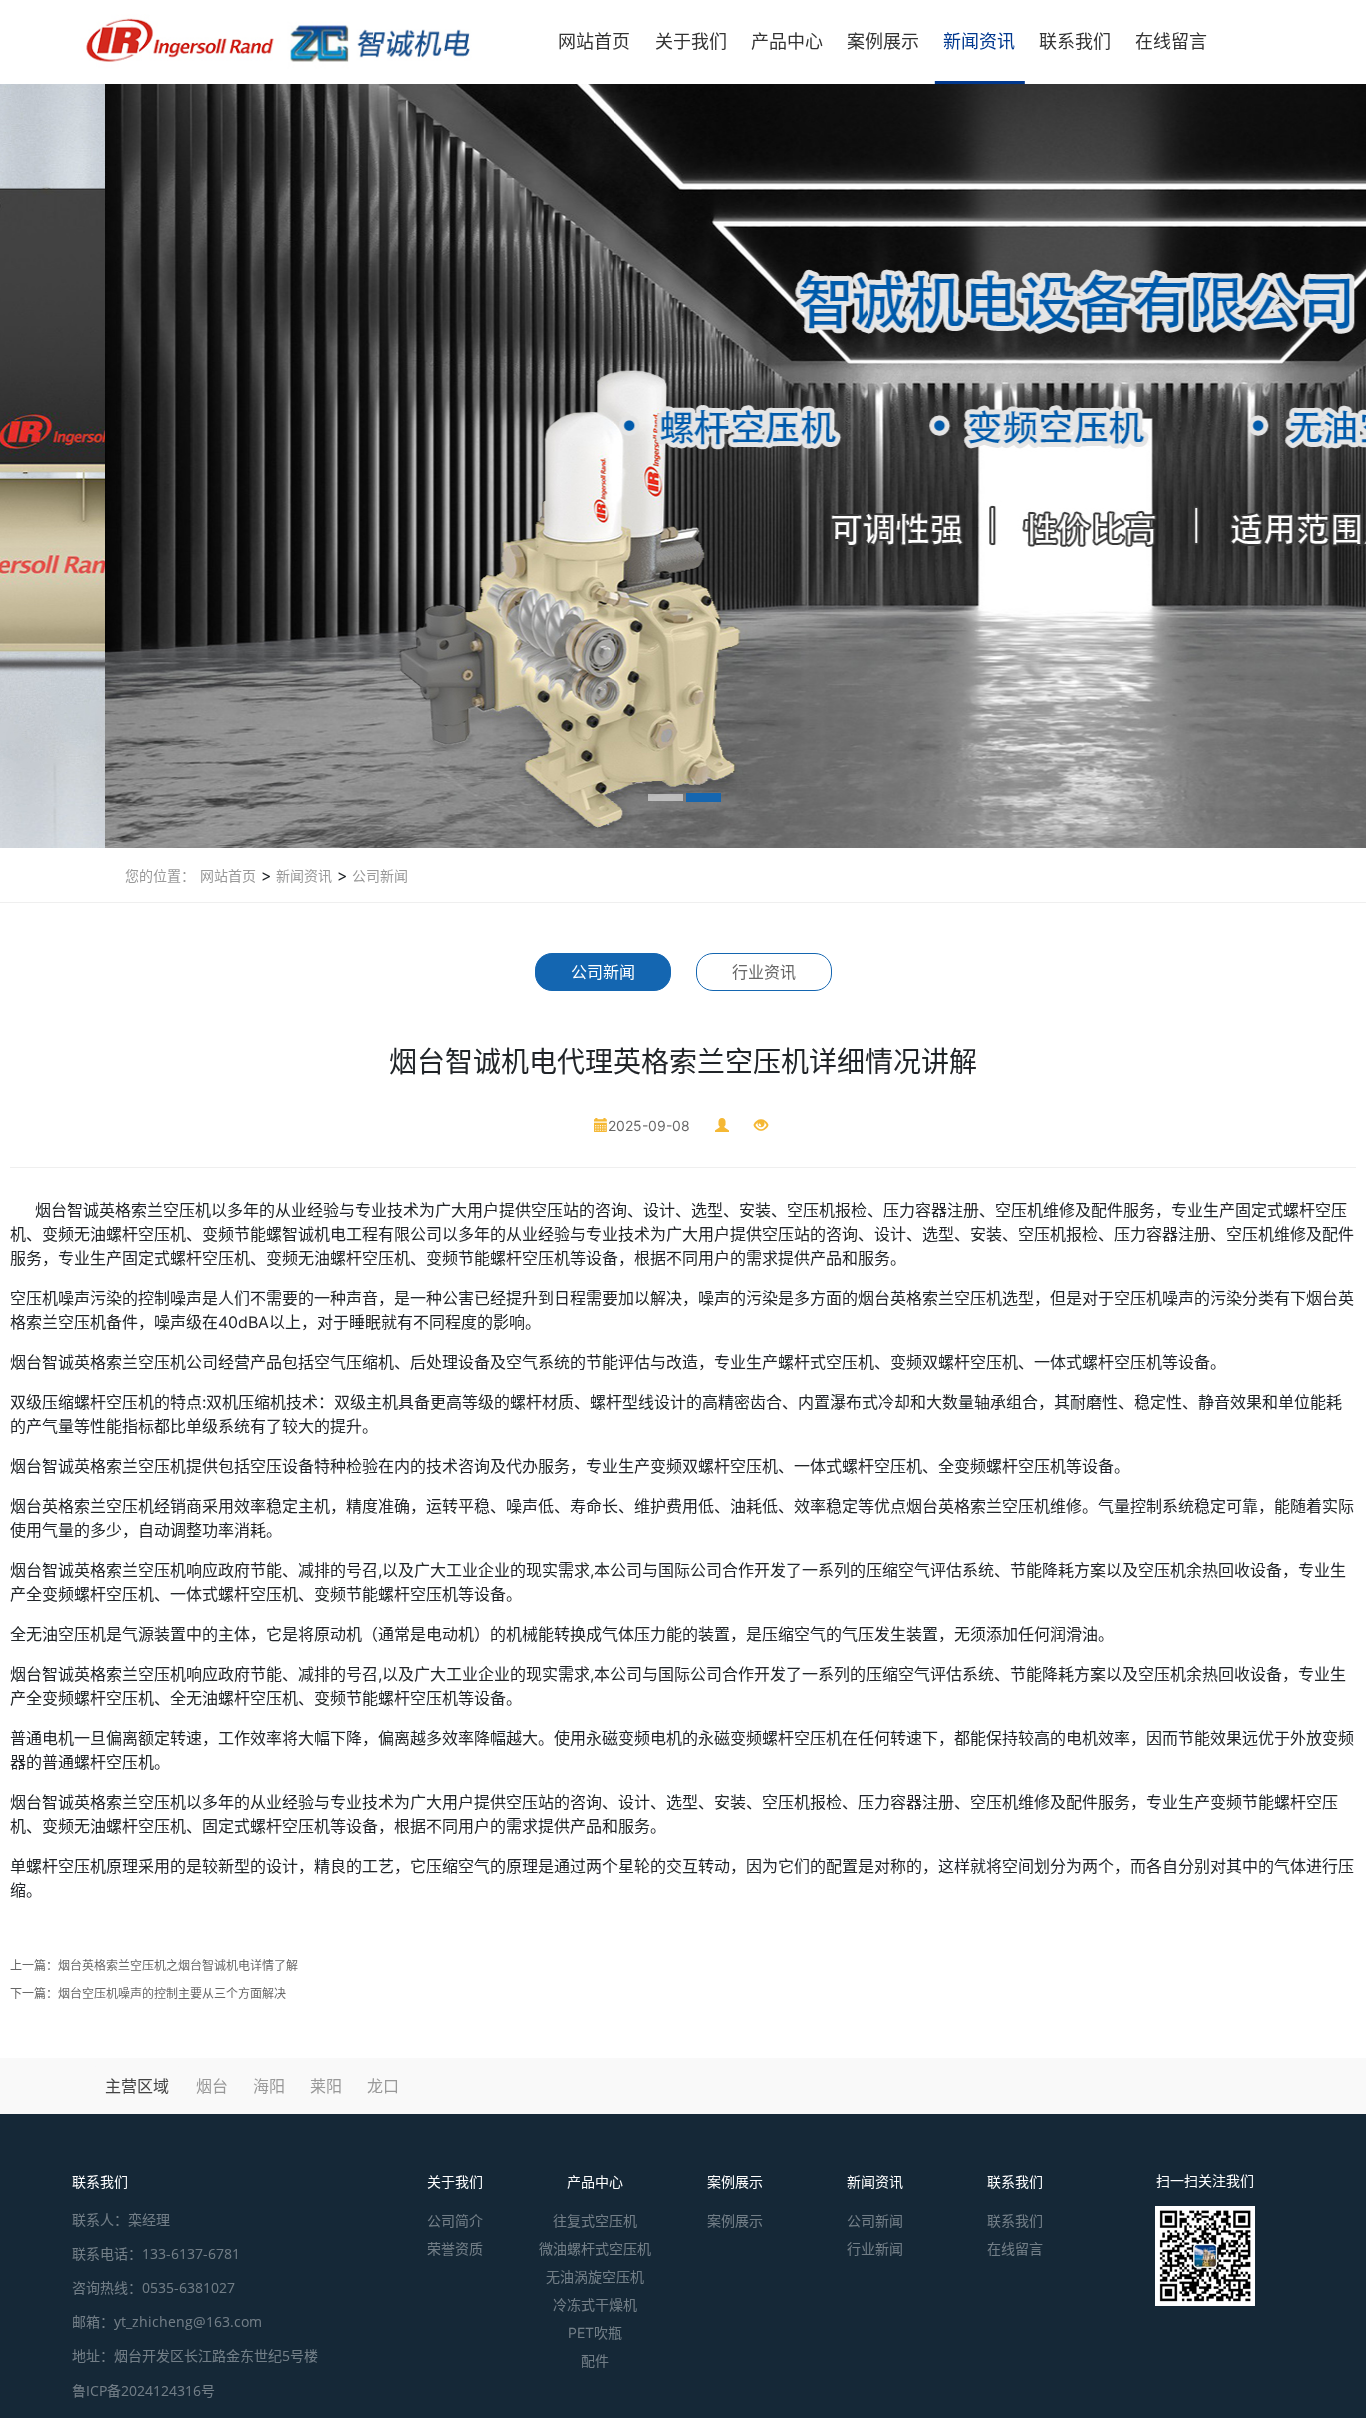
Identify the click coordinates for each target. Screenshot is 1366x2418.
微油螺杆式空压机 (595, 2248)
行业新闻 (875, 2248)
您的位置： (160, 875)
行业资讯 (764, 972)
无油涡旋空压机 (595, 2276)
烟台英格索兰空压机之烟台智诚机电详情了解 (178, 1965)
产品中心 (787, 41)
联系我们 (1075, 41)
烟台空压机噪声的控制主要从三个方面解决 (172, 1993)
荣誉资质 (455, 2248)
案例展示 (883, 41)
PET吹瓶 (595, 2332)
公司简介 (455, 2220)
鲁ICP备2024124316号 (143, 2390)
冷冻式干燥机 (595, 2304)
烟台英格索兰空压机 (82, 1506)
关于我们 (691, 41)
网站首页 (594, 41)
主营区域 (137, 2086)
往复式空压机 (595, 2220)
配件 (595, 2360)
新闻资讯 (979, 41)
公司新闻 (378, 875)
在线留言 (1171, 41)
